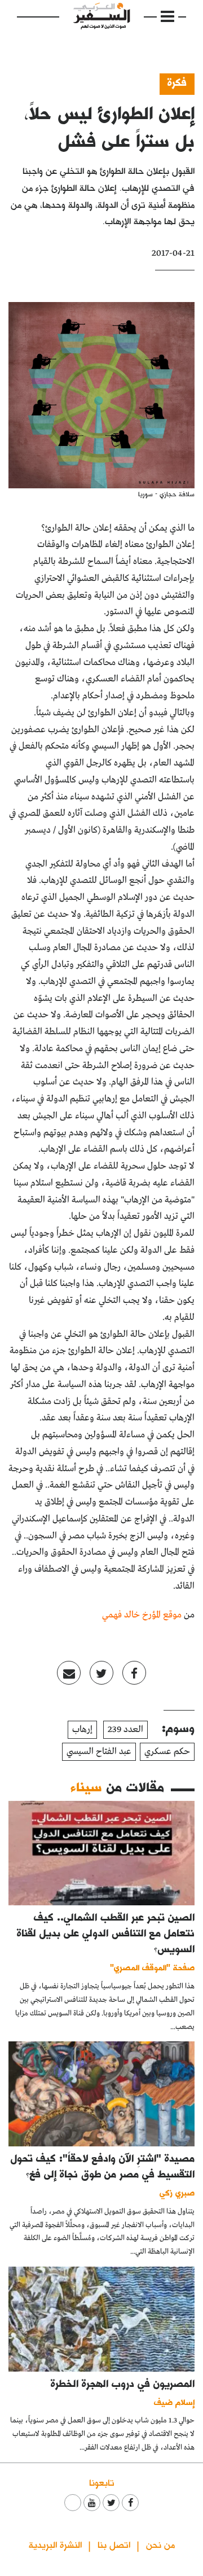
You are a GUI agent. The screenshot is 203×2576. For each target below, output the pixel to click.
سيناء (87, 1786)
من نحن (160, 2544)
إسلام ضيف (174, 2402)
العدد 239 (125, 1729)
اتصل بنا (114, 2544)
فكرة (177, 82)
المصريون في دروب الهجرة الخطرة (123, 2383)
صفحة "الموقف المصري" (152, 1967)
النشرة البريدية (55, 2544)
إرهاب (82, 1729)
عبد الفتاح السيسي (99, 1751)
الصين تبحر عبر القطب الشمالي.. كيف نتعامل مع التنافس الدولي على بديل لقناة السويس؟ (106, 1933)
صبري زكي (177, 2192)
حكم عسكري (167, 1751)
